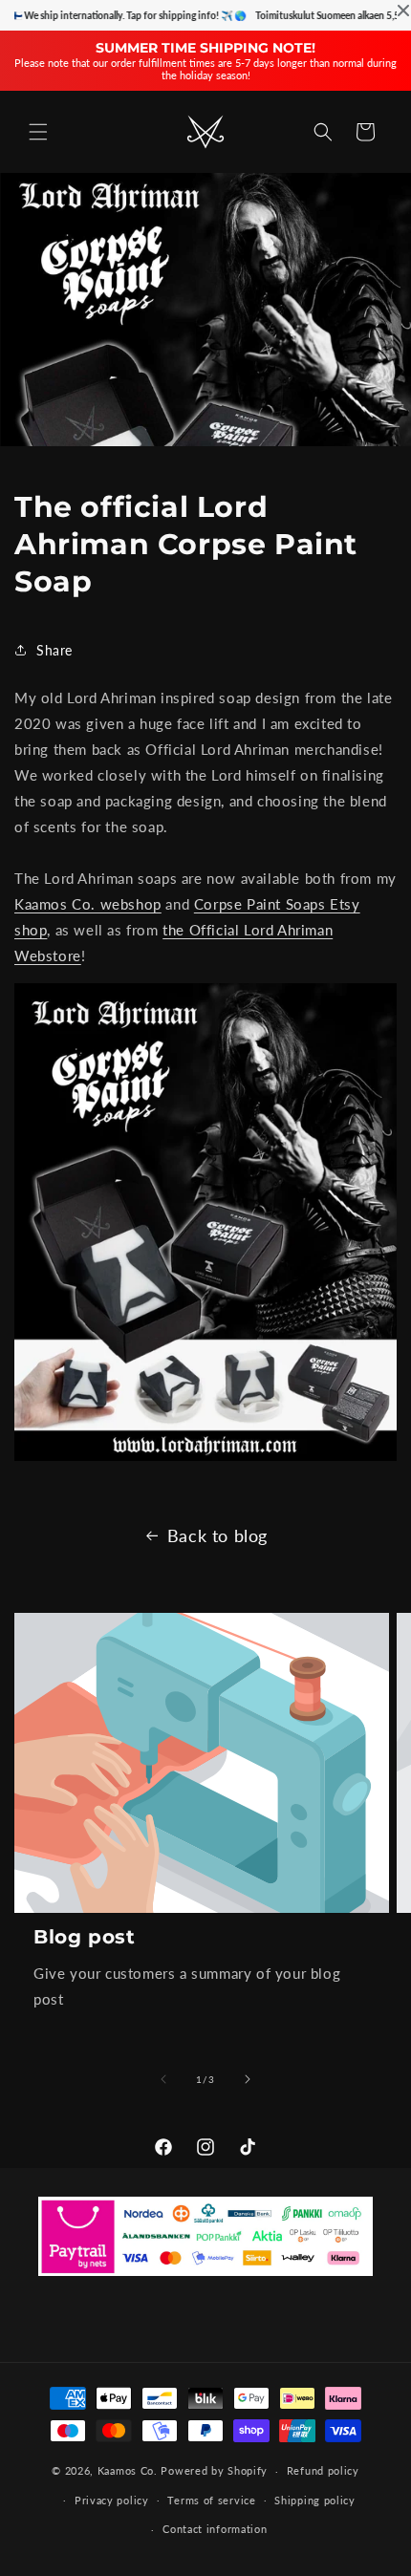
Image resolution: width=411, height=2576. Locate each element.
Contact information (215, 2529)
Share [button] (54, 650)
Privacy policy (112, 2500)
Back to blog (217, 1535)
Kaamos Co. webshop (88, 904)
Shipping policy (315, 2500)
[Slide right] (248, 2079)
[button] (38, 132)
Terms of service (211, 2500)
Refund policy (323, 2470)
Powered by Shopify (214, 2470)
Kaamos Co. (128, 2470)
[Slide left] (163, 2079)
